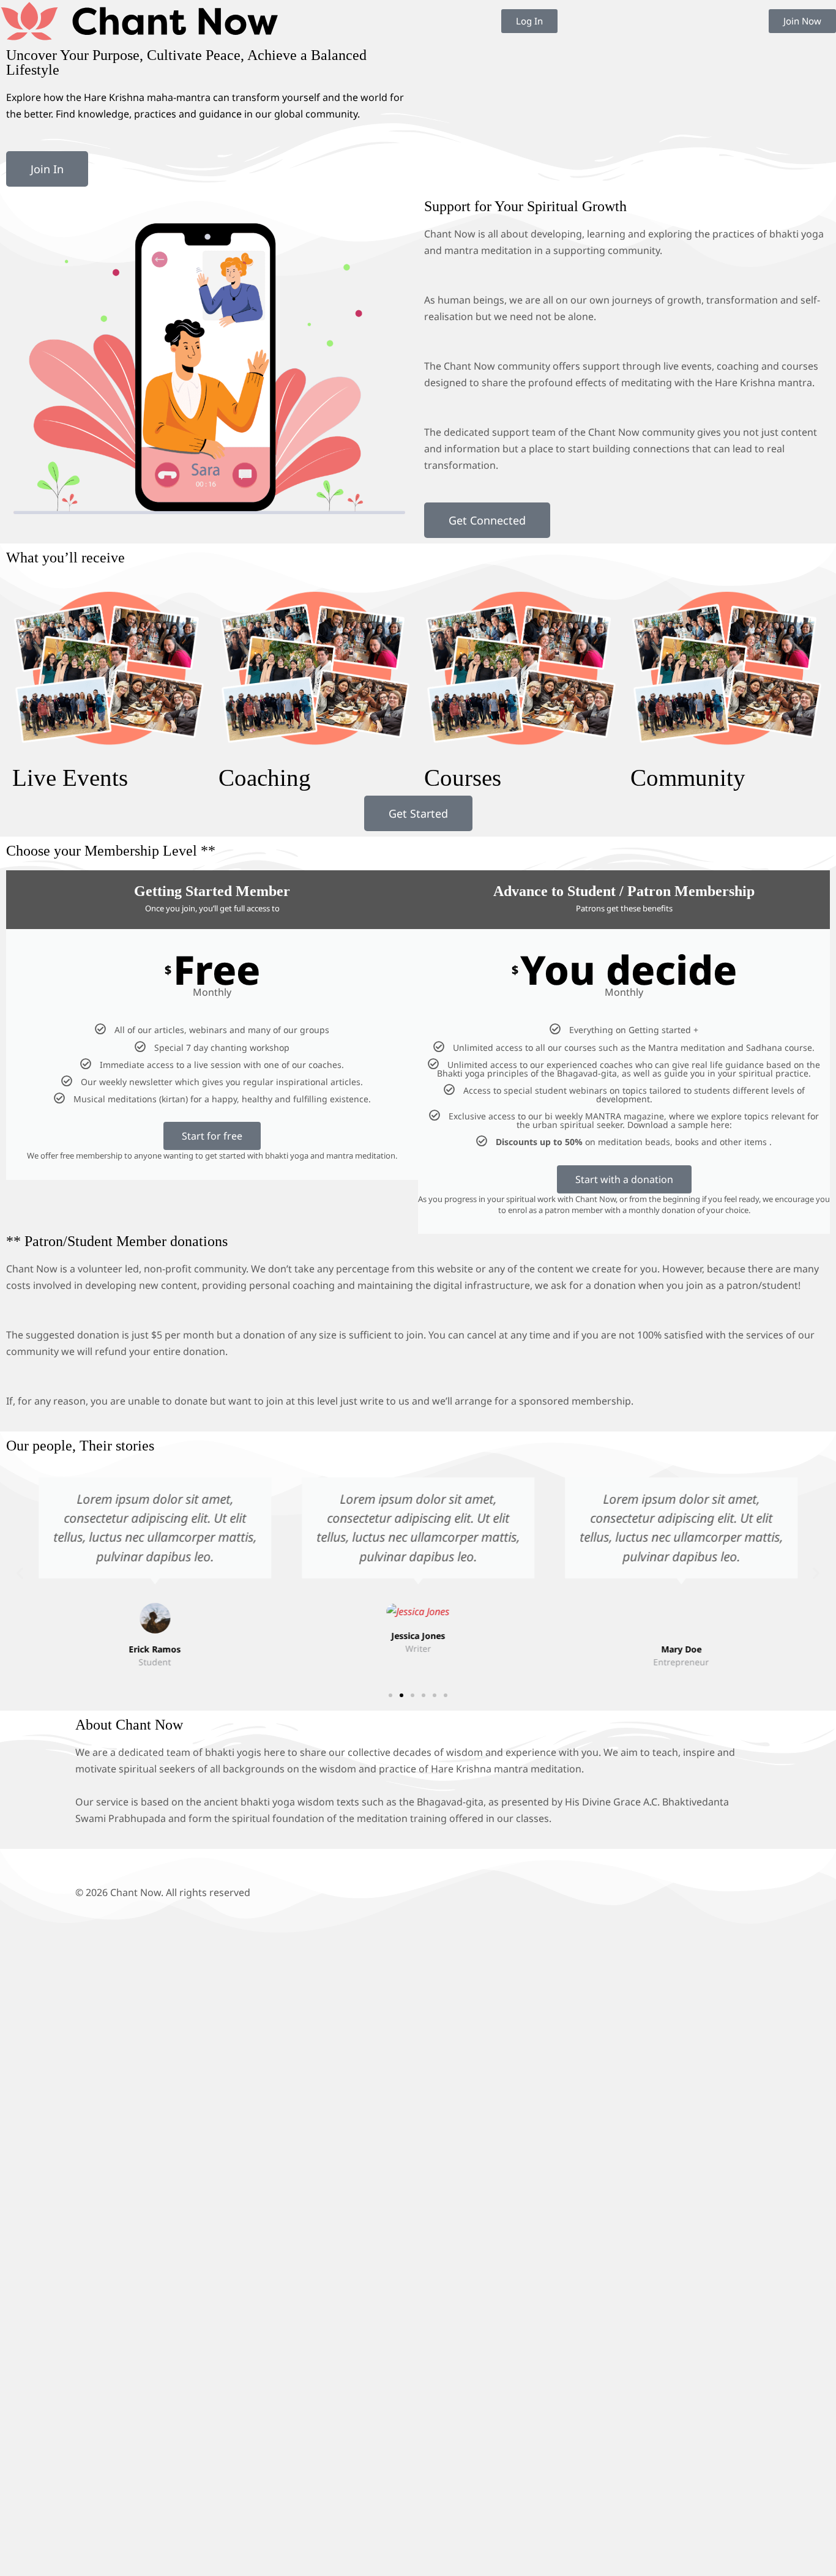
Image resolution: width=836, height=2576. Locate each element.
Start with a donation (624, 1179)
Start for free (212, 1136)
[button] (20, 1573)
